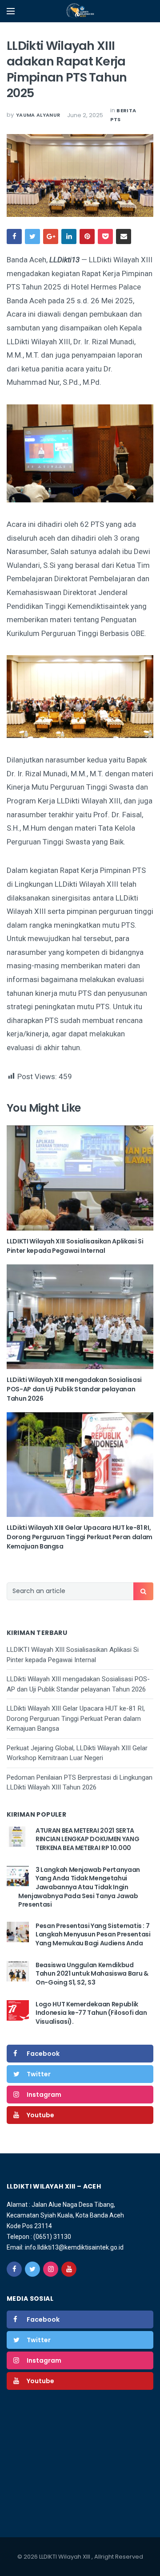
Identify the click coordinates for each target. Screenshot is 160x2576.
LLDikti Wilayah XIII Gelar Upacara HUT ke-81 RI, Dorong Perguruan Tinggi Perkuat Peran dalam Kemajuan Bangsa (80, 1537)
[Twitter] (32, 2269)
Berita (126, 110)
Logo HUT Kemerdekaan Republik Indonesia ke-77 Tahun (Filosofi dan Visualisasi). (91, 2013)
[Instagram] (51, 2269)
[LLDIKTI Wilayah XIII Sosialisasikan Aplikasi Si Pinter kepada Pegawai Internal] (80, 1178)
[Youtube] (69, 2269)
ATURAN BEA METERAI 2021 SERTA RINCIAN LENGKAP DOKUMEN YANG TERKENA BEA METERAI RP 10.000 (87, 1839)
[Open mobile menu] (11, 11)
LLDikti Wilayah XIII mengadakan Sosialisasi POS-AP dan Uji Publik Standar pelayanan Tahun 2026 (74, 1389)
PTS (115, 119)
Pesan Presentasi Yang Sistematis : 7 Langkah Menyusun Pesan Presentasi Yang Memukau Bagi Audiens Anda (93, 1934)
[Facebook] (14, 2269)
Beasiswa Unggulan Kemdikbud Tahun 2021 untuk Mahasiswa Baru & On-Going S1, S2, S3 (92, 1974)
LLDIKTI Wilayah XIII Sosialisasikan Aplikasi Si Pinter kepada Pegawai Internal (75, 1246)
